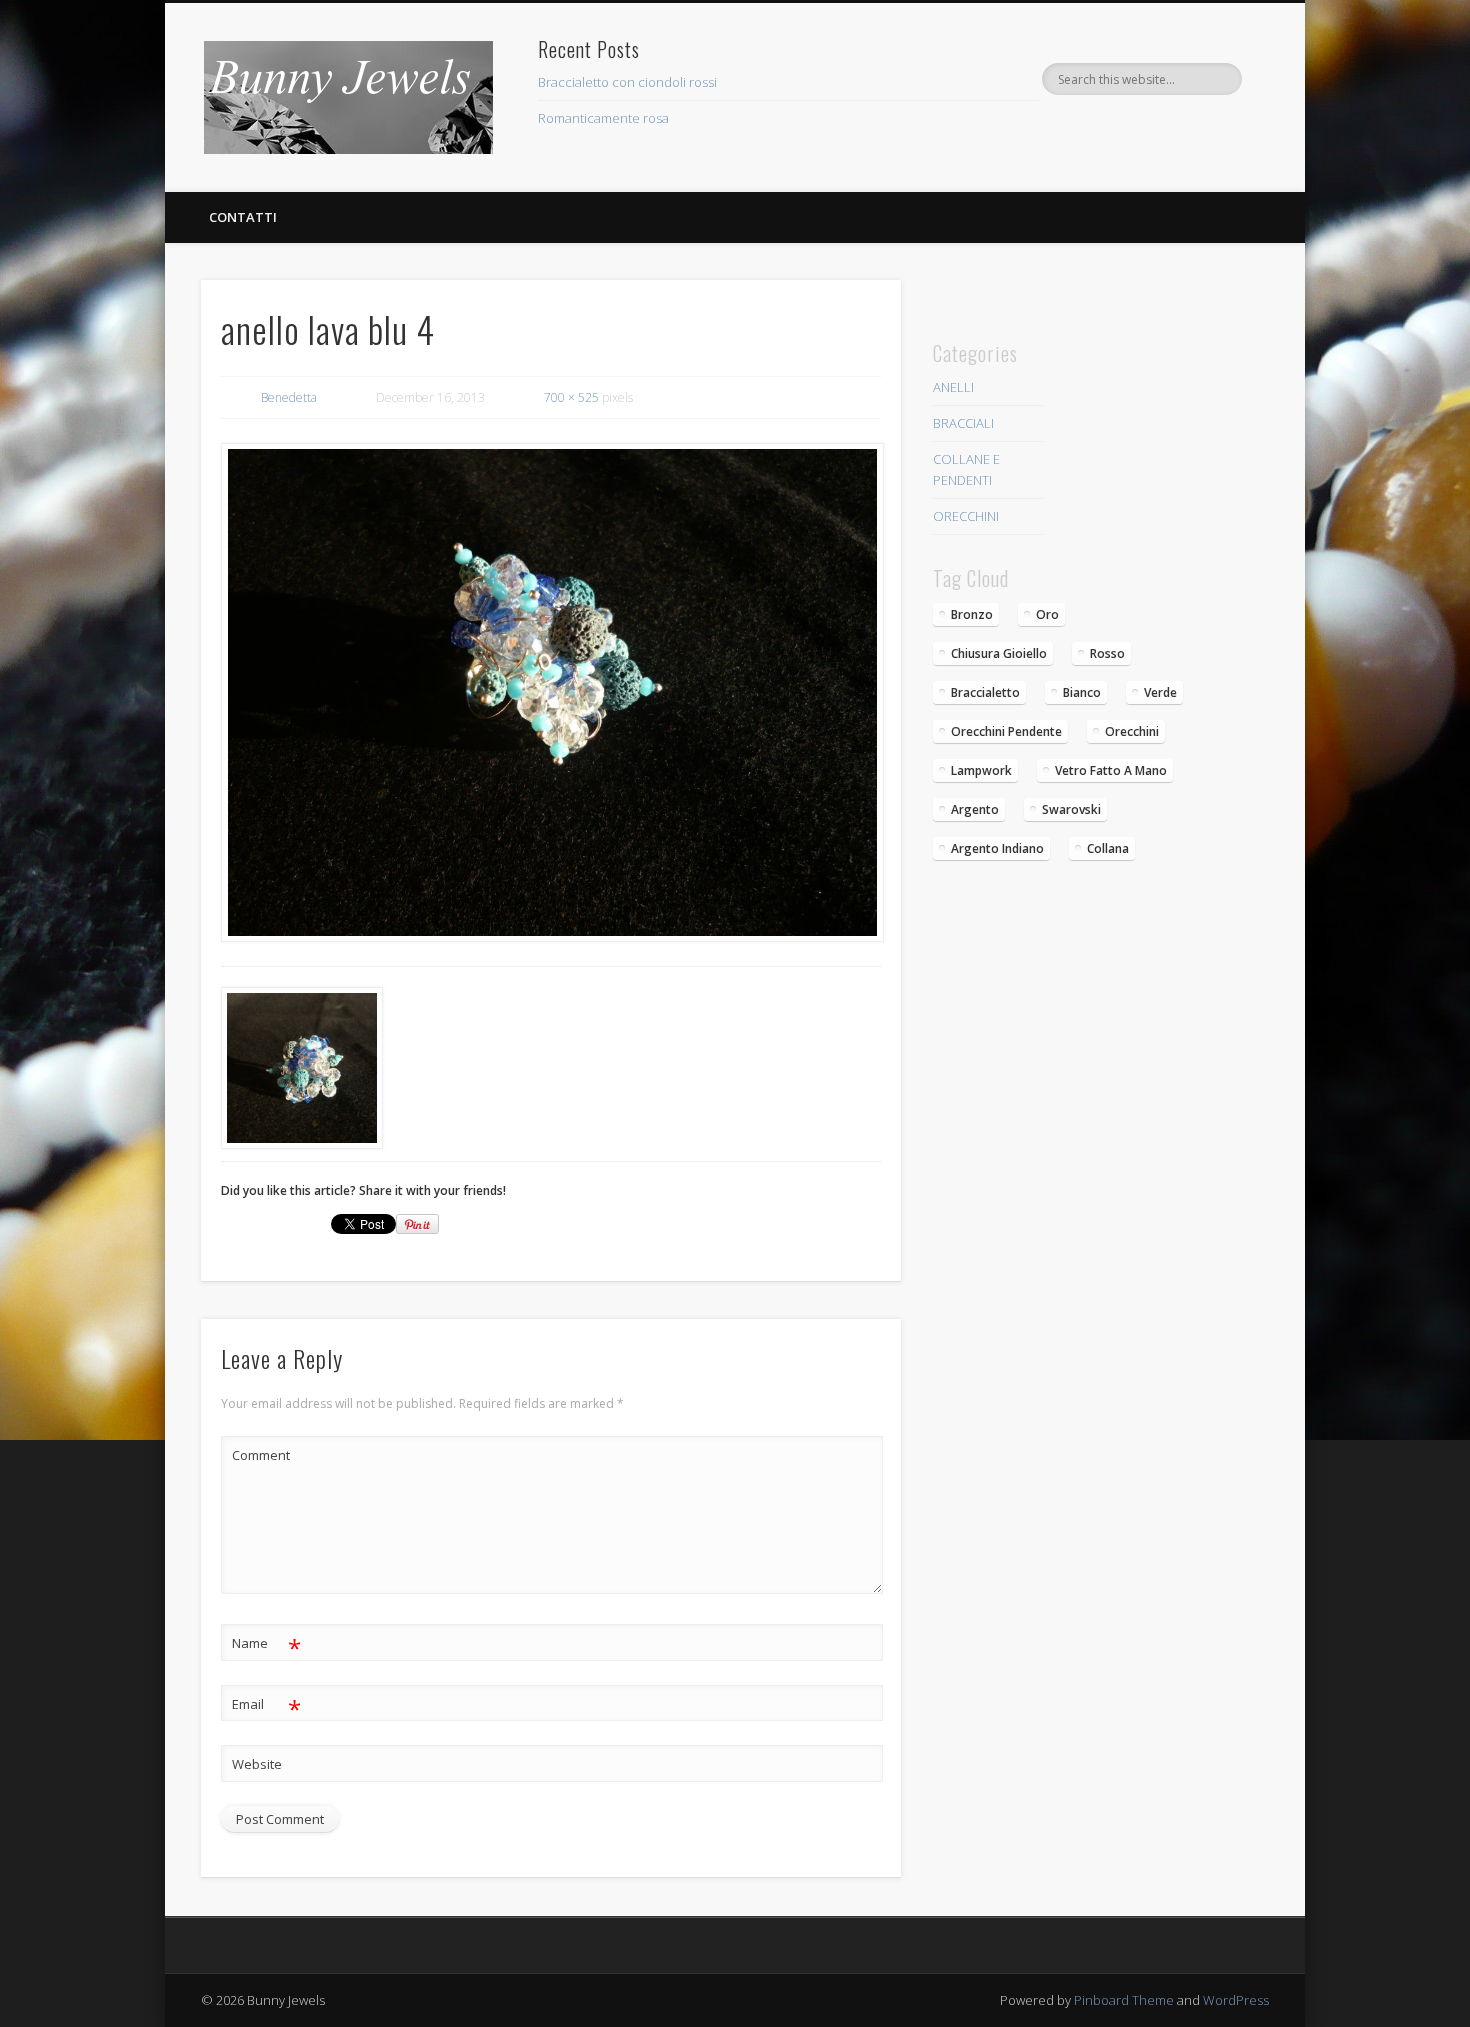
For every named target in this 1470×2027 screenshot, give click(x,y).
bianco (1082, 692)
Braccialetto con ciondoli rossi (627, 82)
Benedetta (289, 397)
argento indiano (997, 848)
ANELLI (953, 387)
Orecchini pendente (1006, 731)
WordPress (1236, 2000)
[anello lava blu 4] (551, 693)
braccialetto (985, 692)
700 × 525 (571, 397)
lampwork (981, 770)
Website (257, 1764)
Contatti (243, 217)
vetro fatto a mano (1111, 770)
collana (1108, 848)
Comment (261, 1455)
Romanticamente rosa (603, 118)
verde (1160, 692)
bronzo (972, 614)
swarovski (1071, 809)
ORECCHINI (966, 516)
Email (266, 1707)
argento (975, 809)
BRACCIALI (963, 423)
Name (266, 1646)
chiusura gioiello (999, 653)
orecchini (1132, 731)
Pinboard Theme (1124, 2000)
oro (1047, 614)
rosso (1107, 653)
